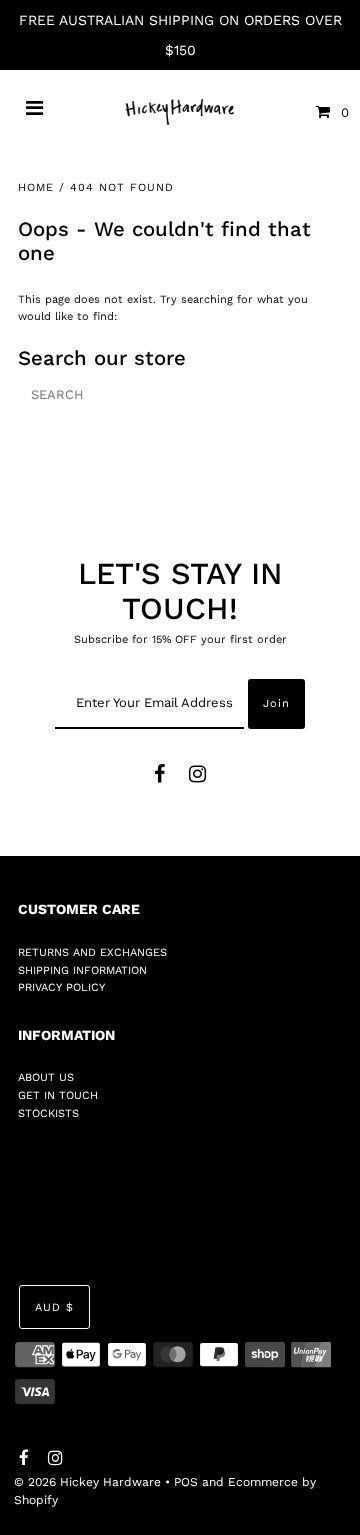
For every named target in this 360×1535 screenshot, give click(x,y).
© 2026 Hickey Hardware (87, 1482)
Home (36, 187)
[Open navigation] (35, 112)
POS (186, 1482)
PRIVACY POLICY (61, 987)
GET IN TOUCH (58, 1095)
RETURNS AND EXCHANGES (92, 952)
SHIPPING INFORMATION (82, 970)
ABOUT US (46, 1077)
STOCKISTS (48, 1113)
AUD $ (54, 1307)
